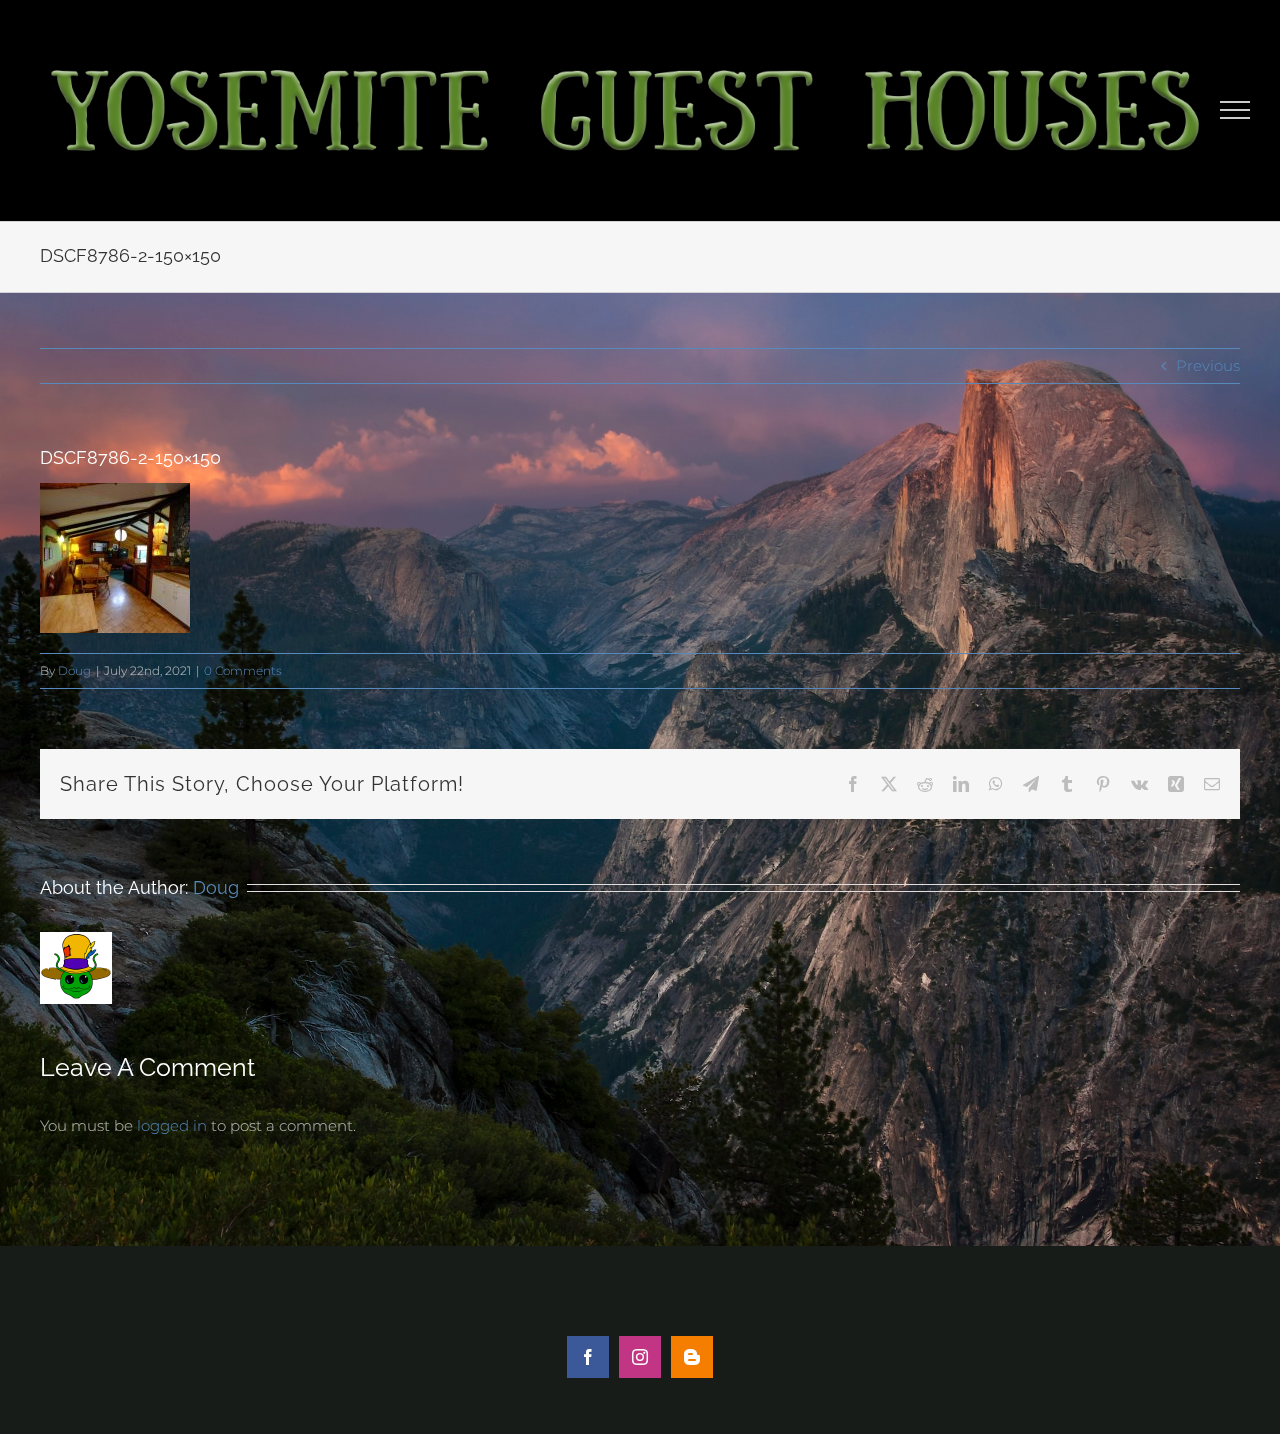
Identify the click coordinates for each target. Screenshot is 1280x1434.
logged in (172, 1125)
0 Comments (243, 670)
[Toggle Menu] (1235, 110)
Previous (1208, 365)
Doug (74, 670)
